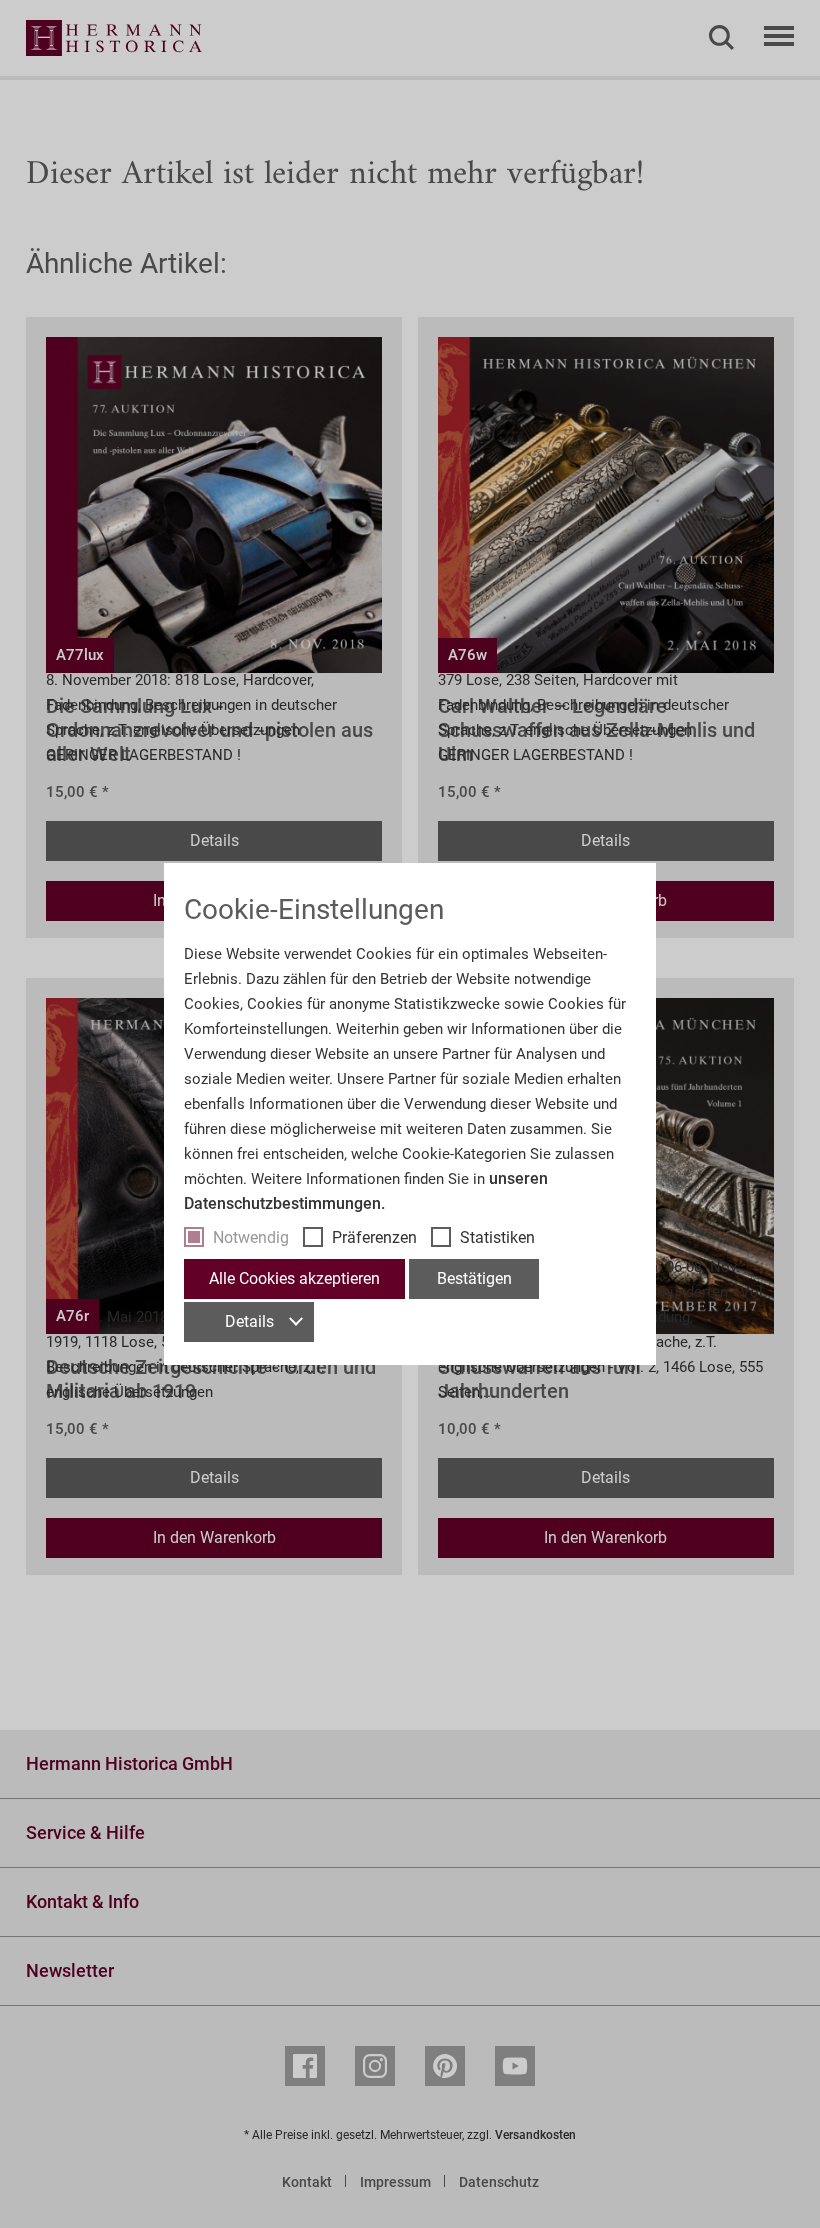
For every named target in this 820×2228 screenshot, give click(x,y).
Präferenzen (374, 1237)
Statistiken (497, 1237)
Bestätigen (474, 1278)
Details (249, 1321)
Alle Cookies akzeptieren (294, 1278)
